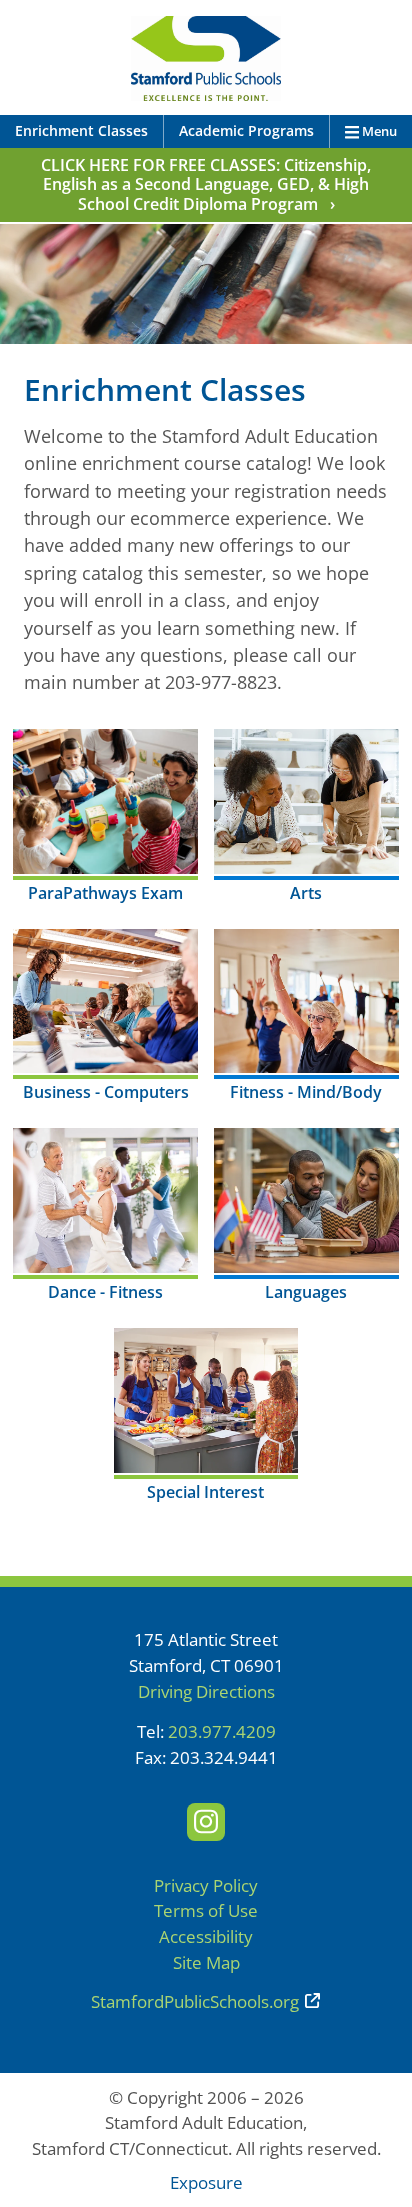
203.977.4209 (222, 1731)
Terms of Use (206, 1910)
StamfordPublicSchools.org (195, 2001)
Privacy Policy (206, 1885)
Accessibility (206, 1936)
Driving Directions (206, 1691)
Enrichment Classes (81, 130)
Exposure (206, 2182)
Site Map (206, 1962)
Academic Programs (246, 130)
